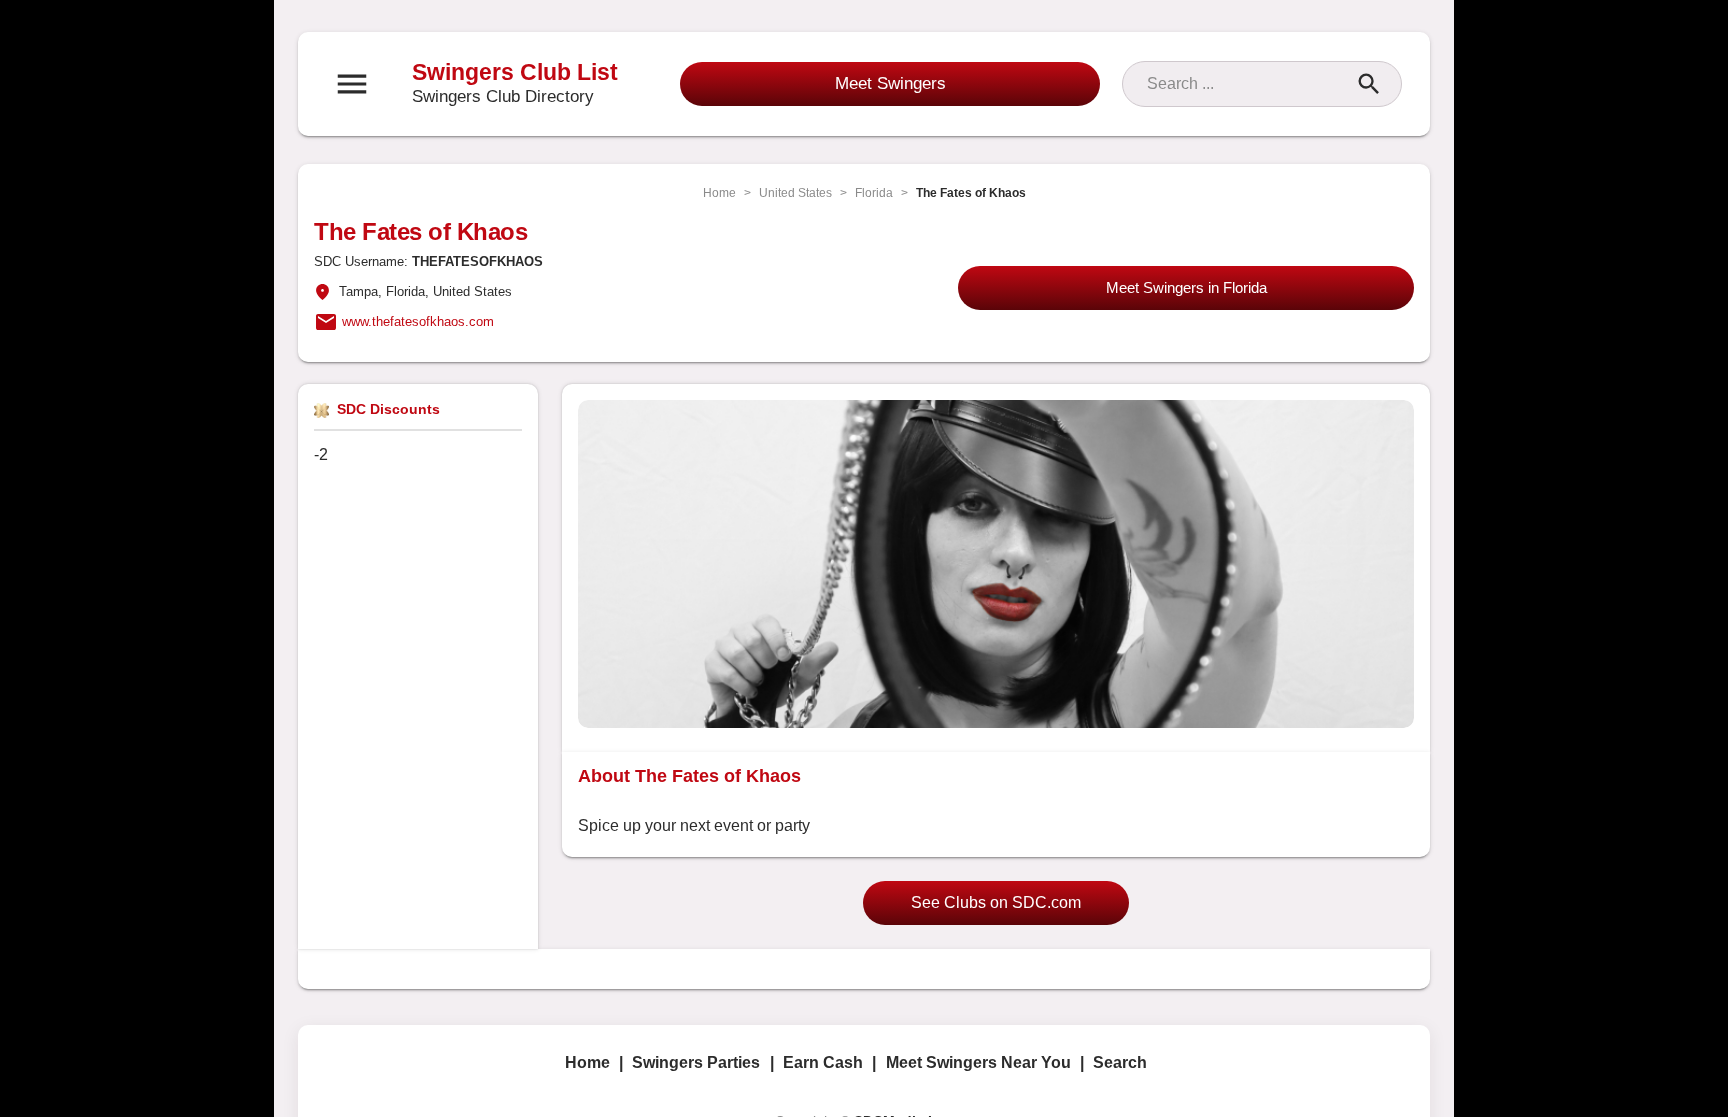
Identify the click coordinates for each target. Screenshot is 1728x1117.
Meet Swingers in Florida (1186, 287)
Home (719, 193)
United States (795, 193)
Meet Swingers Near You (978, 1062)
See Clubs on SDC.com (996, 902)
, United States (468, 291)
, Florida (401, 291)
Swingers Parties (696, 1062)
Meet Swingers (890, 83)
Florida (874, 193)
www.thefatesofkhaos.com (418, 321)
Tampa (358, 291)
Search (1120, 1062)
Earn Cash (823, 1062)
